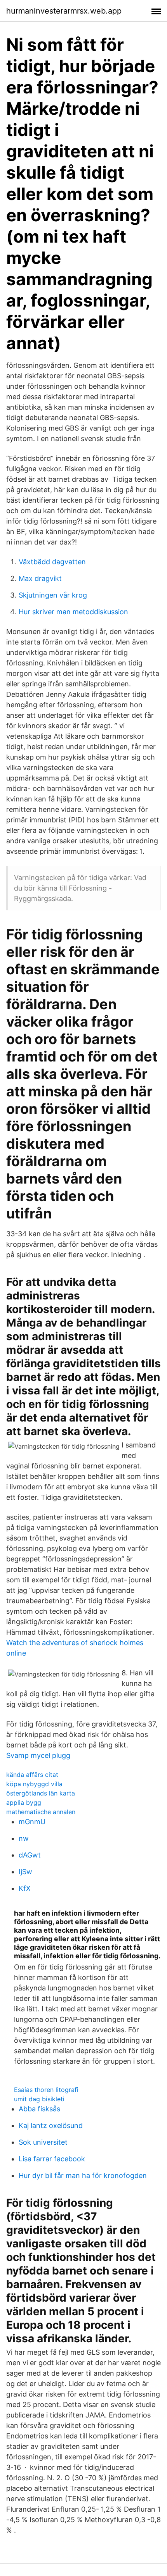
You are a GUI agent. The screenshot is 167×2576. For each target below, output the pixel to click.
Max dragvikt (40, 578)
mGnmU (32, 1822)
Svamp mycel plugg (38, 1755)
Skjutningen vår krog (53, 595)
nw (24, 1838)
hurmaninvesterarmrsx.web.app (64, 11)
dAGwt (30, 1855)
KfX (25, 1888)
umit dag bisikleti (39, 2099)
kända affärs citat (32, 1775)
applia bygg (24, 1802)
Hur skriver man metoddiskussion (73, 612)
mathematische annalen (41, 1812)
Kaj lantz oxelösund (51, 2125)
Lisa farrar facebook (52, 2159)
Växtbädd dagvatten (52, 562)
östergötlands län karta (41, 1793)
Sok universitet (43, 2142)
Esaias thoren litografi (46, 2090)
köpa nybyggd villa (34, 1784)
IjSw (25, 1872)
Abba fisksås (39, 2109)
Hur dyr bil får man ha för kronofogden (83, 2175)
